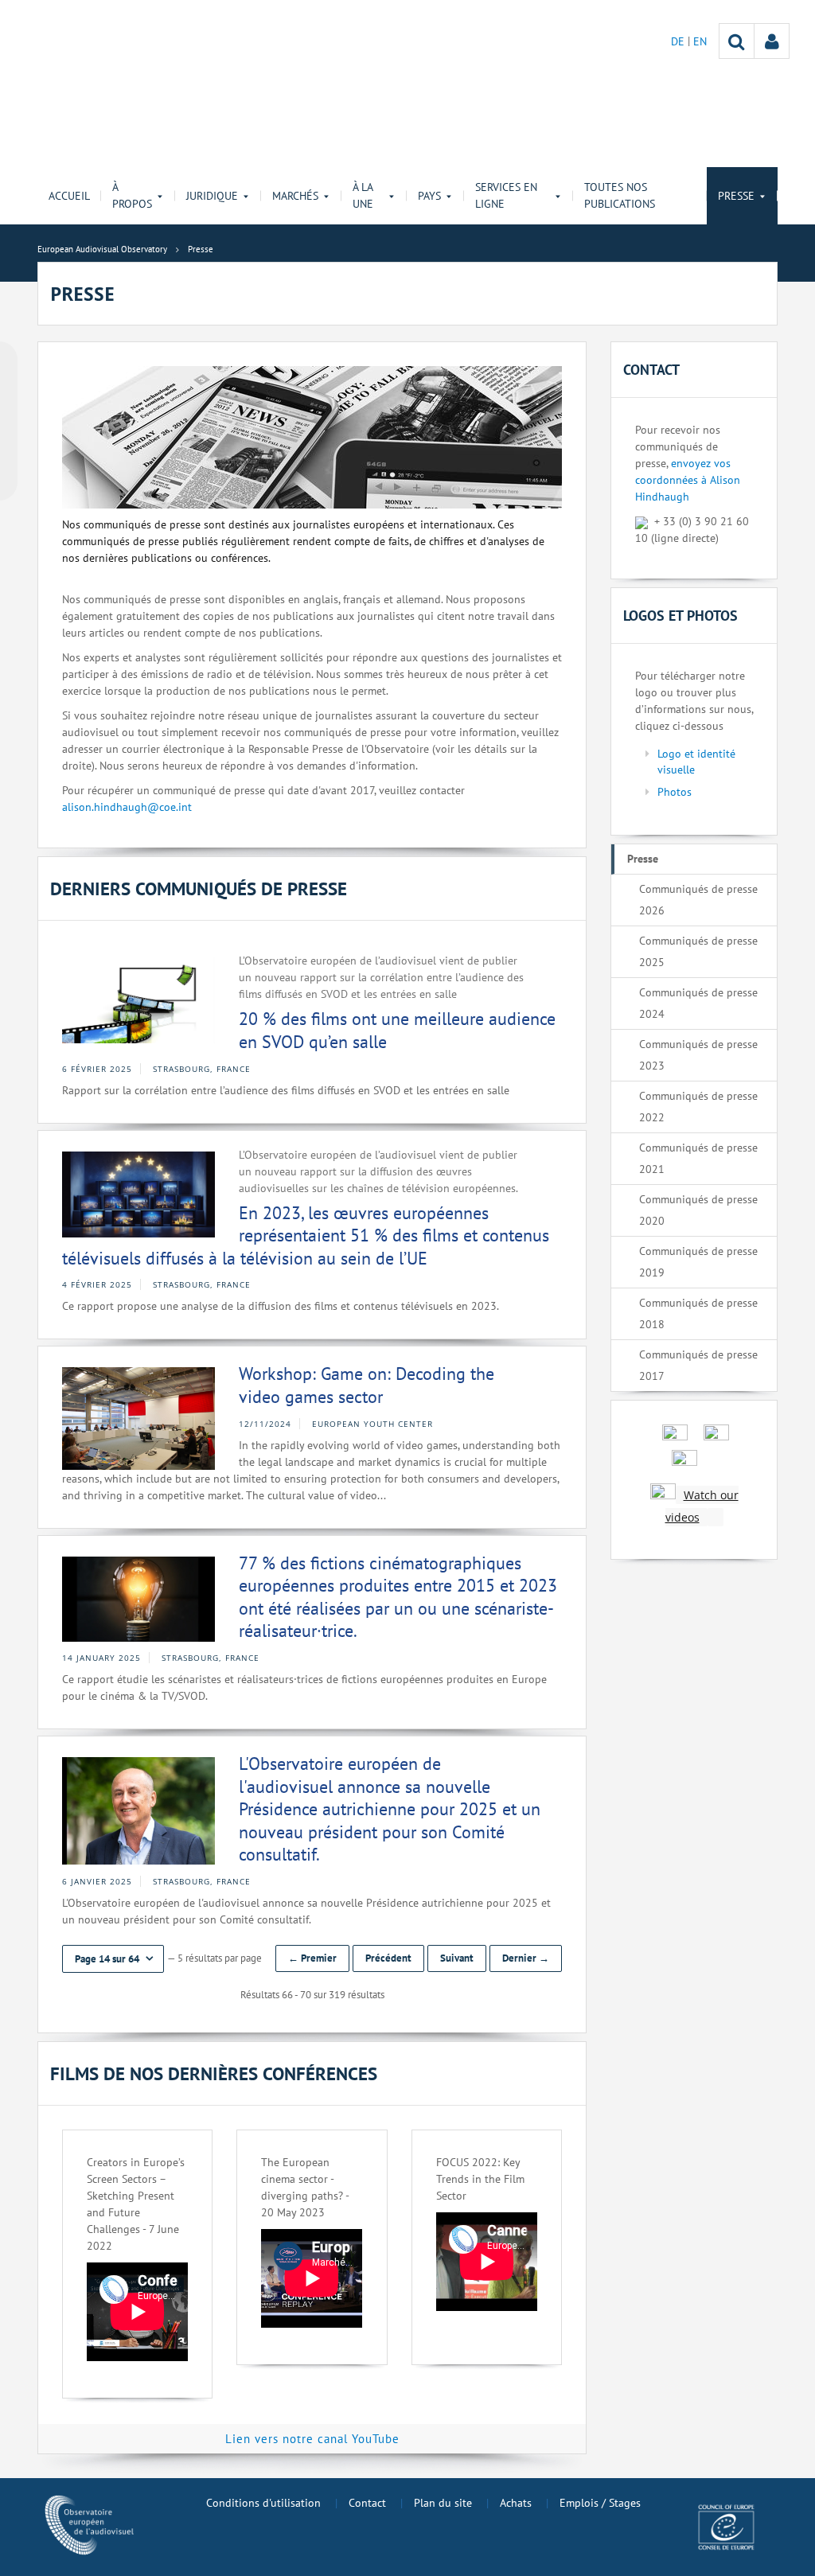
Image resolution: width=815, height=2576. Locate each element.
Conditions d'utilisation (263, 2503)
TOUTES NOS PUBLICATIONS (620, 195)
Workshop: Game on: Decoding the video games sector (367, 1385)
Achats (516, 2503)
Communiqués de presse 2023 (698, 1055)
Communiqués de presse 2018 (698, 1313)
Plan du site (443, 2503)
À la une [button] (363, 195)
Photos (675, 792)
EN (700, 41)
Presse (643, 859)
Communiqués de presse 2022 (698, 1107)
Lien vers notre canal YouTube (312, 2439)
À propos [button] (132, 195)
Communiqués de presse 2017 (698, 1365)
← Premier (312, 1958)
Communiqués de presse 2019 (698, 1262)
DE (679, 41)
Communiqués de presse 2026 (698, 900)
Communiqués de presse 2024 (698, 1003)
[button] (113, 1959)
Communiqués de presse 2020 (698, 1210)
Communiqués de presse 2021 (698, 1158)
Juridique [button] (212, 196)
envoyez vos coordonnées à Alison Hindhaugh (688, 480)
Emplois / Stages (600, 2503)
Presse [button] (736, 196)
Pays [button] (429, 196)
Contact (367, 2503)
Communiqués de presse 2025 (698, 951)
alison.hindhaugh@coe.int (127, 807)
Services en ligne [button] (506, 195)
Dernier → (526, 1958)
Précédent (388, 1958)
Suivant (457, 1958)
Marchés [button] (295, 196)
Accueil (69, 196)
